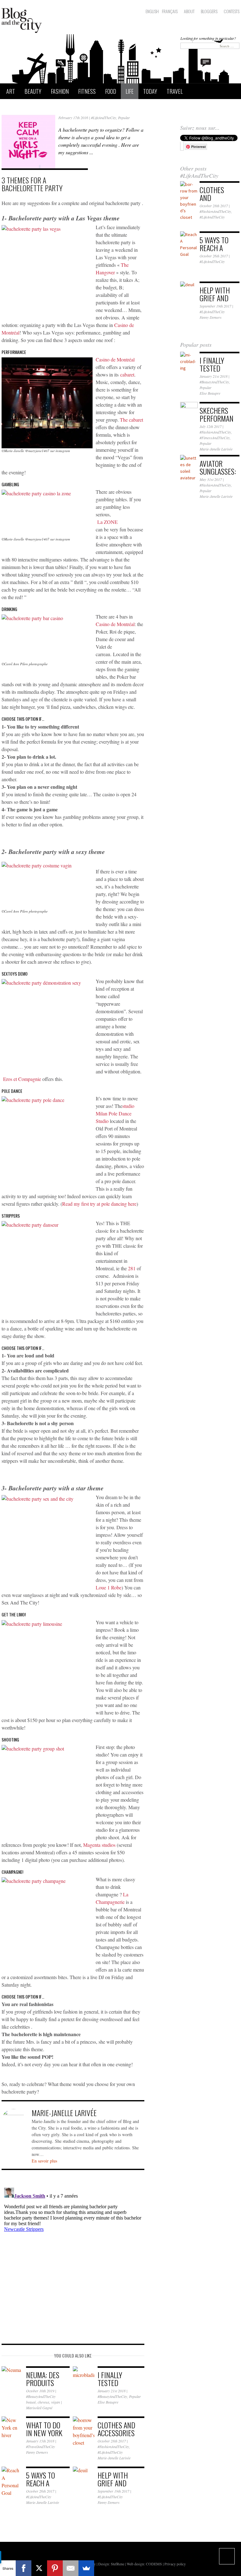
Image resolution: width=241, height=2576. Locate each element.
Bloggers (209, 11)
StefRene (118, 2564)
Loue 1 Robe (109, 1587)
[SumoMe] (86, 2568)
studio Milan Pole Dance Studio (115, 1113)
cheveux (43, 2402)
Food (111, 91)
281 (132, 1268)
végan (56, 2402)
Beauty (33, 91)
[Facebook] (24, 2568)
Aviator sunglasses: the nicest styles (218, 475)
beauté (31, 2402)
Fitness (87, 91)
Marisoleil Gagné (39, 2408)
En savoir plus (44, 2161)
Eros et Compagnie (22, 1079)
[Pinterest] (55, 2568)
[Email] (71, 2568)
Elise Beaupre (108, 2402)
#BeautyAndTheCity (41, 2396)
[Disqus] (73, 2263)
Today (150, 91)
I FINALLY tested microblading (217, 372)
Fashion (60, 91)
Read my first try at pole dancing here (99, 1204)
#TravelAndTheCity (40, 2447)
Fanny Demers (37, 2452)
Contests (232, 11)
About (189, 11)
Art (11, 91)
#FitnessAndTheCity (215, 438)
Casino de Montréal (115, 359)
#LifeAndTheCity (104, 118)
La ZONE (107, 522)
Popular (124, 118)
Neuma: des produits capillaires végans (43, 2386)
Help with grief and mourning (113, 2483)
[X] (39, 2568)
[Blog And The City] (22, 19)
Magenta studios (100, 1845)
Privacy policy (175, 2564)
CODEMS (154, 2564)
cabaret (127, 374)
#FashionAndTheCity (113, 2447)
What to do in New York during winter (44, 2437)
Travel (175, 91)
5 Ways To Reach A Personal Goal (40, 2487)
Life (130, 91)
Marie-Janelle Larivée (114, 2458)
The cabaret (131, 420)
